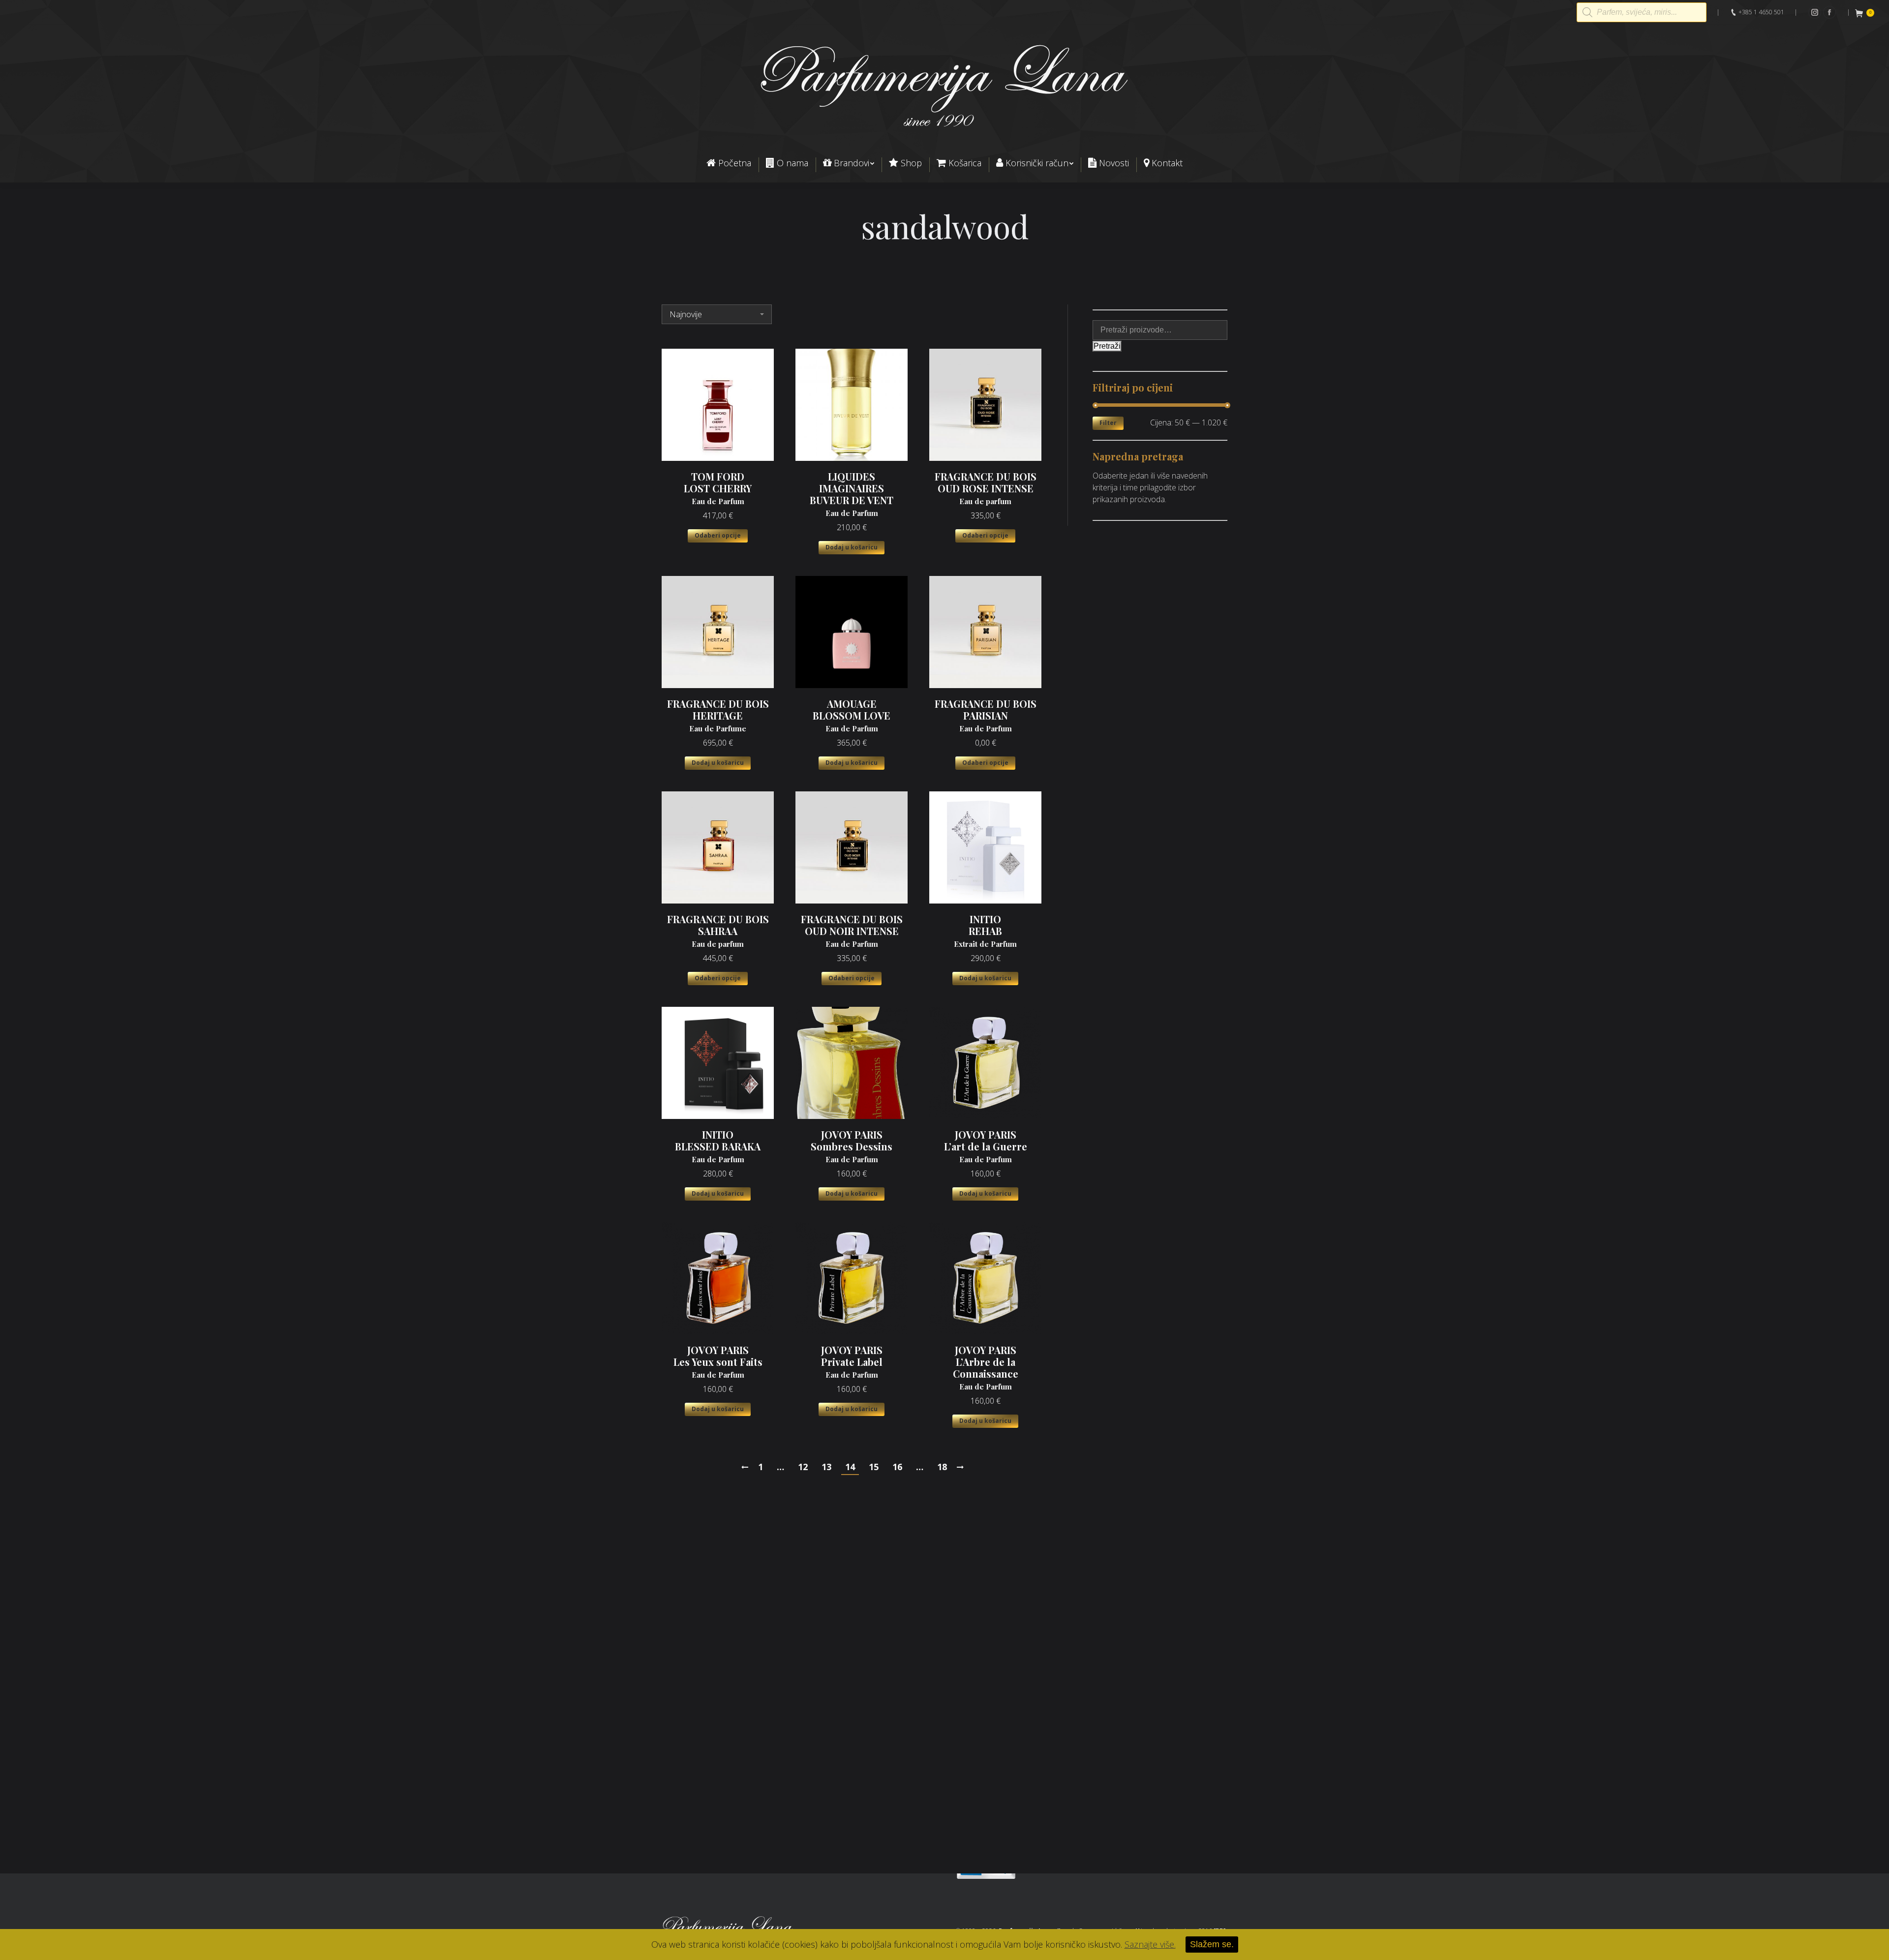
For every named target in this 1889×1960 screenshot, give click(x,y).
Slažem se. (1212, 1944)
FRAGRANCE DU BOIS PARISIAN (986, 716)
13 (826, 1467)
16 (897, 1467)
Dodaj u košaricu (852, 547)
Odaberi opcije (718, 535)
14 (850, 1467)
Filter (1108, 423)
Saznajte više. (1150, 1944)
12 (803, 1467)
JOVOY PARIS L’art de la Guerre (986, 1146)
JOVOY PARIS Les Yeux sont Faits (718, 1362)
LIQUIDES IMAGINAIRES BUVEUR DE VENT (852, 494)
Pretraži (1107, 346)
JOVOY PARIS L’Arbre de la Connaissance (986, 1368)
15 (874, 1467)
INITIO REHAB (985, 931)
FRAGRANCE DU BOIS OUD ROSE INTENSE (986, 488)
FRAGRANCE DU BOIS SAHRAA (718, 931)
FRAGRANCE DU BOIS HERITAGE (718, 716)
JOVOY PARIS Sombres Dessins (852, 1146)
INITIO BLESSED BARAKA (718, 1146)
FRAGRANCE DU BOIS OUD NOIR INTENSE (852, 931)
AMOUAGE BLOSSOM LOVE (852, 716)
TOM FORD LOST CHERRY (718, 488)
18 (942, 1467)
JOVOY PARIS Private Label (852, 1362)
